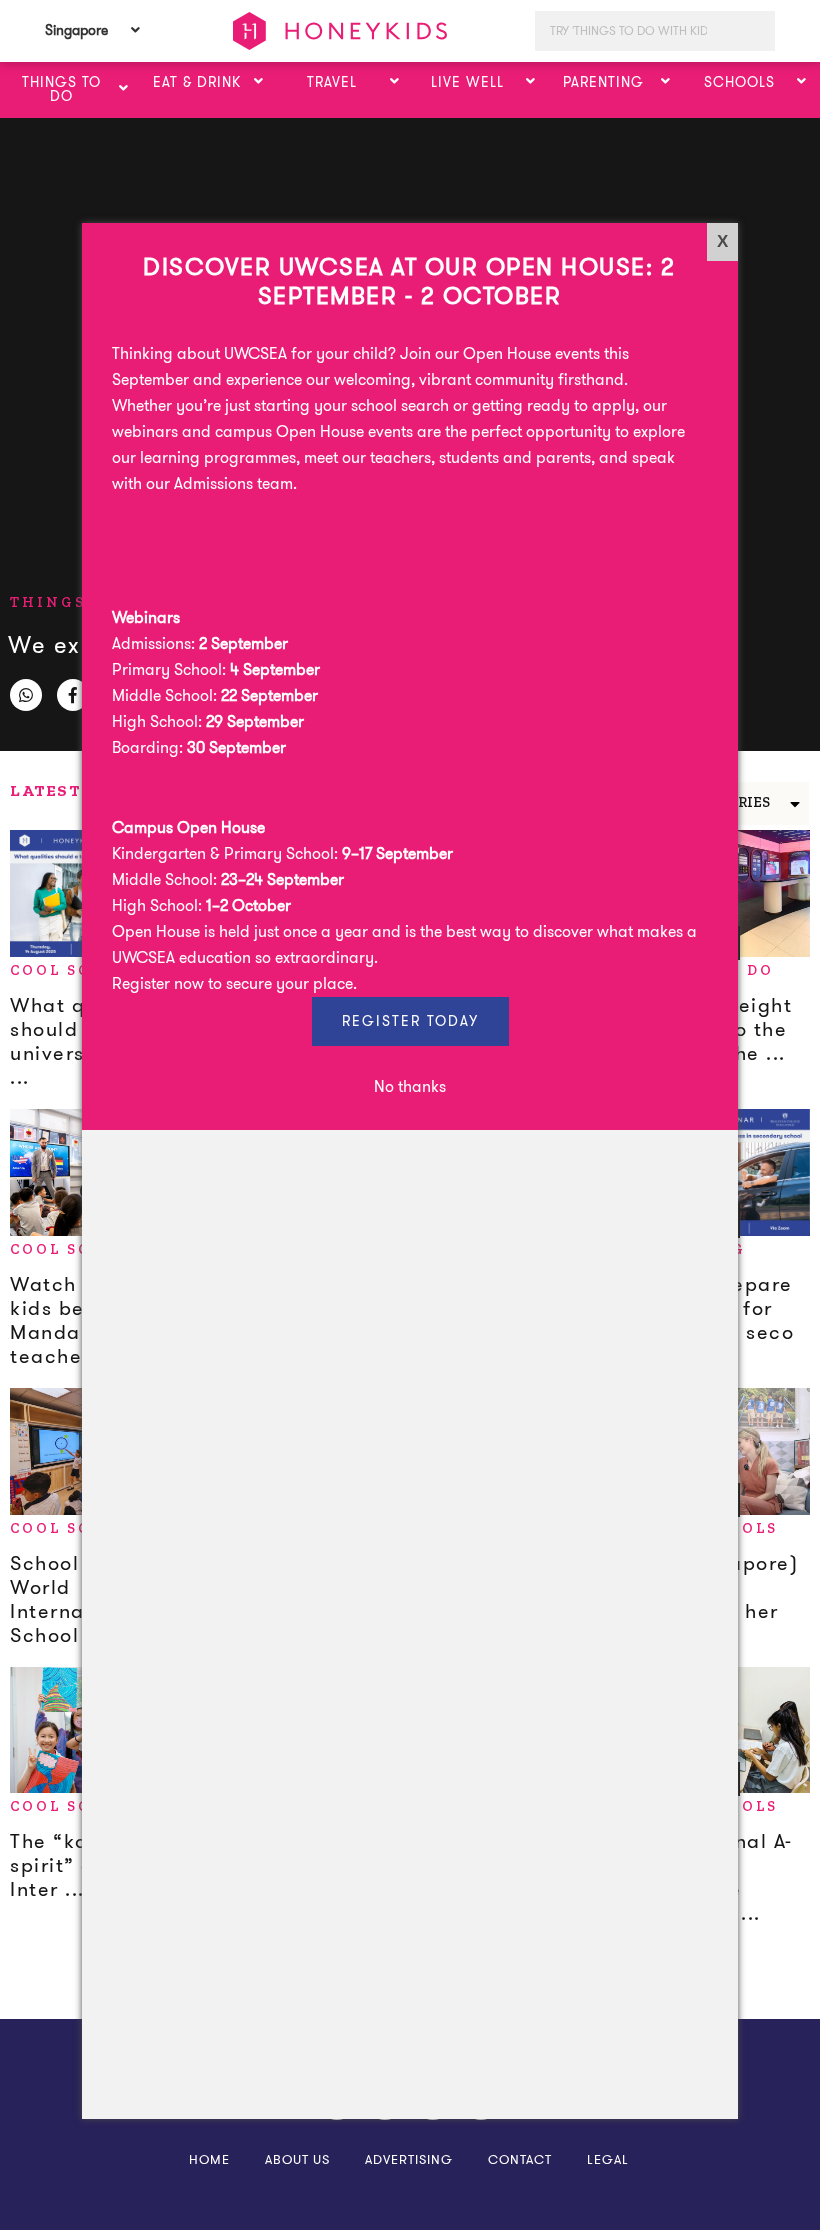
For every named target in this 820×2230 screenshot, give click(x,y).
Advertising (409, 2159)
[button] (124, 89)
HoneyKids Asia (340, 31)
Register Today (410, 1021)
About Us (297, 2159)
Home (209, 2159)
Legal (608, 2159)
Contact (520, 2159)
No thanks (410, 1086)
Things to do (80, 602)
